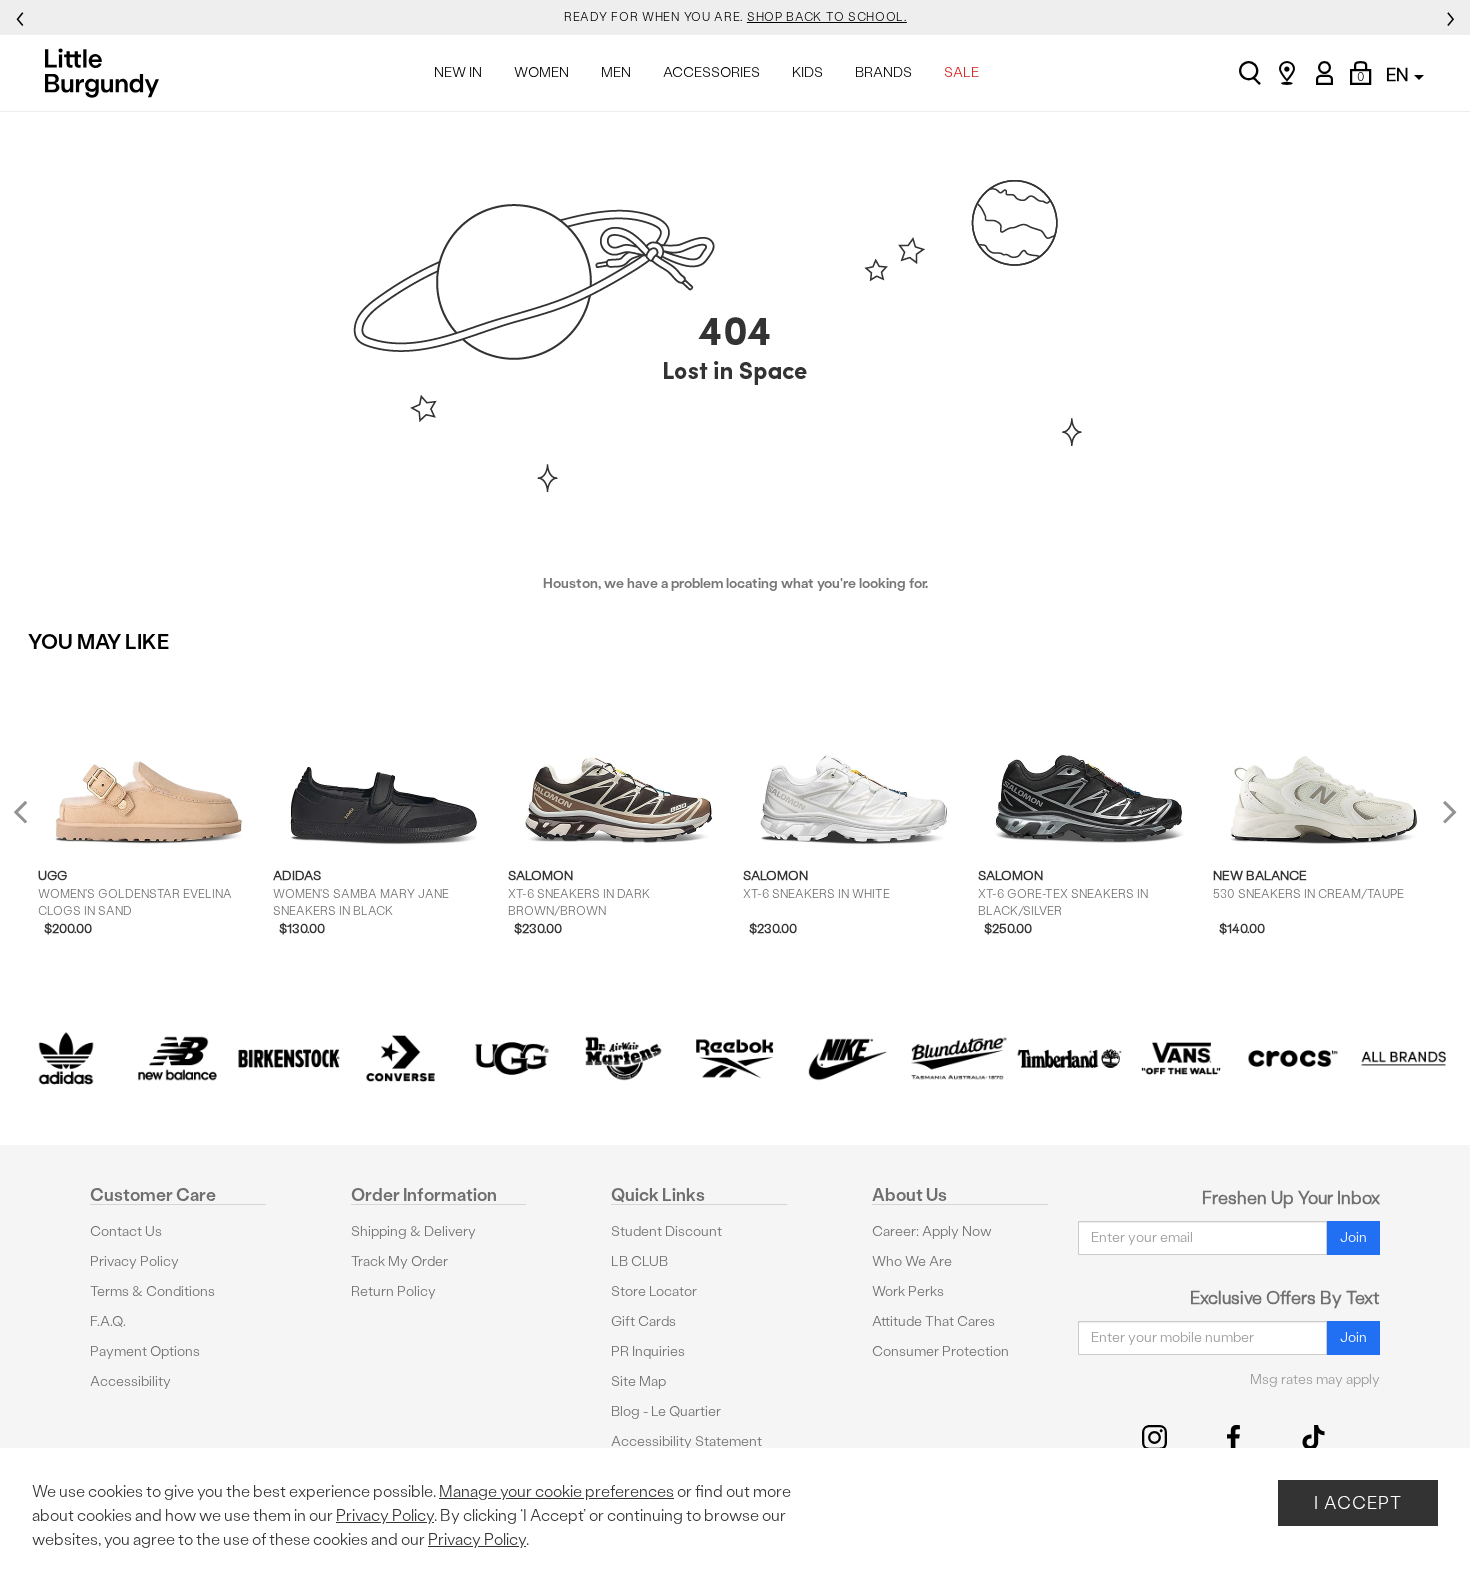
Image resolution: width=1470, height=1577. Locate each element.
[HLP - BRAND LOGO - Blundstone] (958, 1059)
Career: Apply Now (932, 1231)
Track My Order (399, 1261)
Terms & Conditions (152, 1291)
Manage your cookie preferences (556, 1491)
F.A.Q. (108, 1321)
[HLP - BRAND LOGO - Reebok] (735, 1059)
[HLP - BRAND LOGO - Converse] (401, 1059)
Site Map (638, 1381)
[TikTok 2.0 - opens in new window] (1313, 1437)
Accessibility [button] (130, 1381)
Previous (33, 820)
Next (1445, 811)
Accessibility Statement (686, 1441)
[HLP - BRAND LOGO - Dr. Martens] (624, 1059)
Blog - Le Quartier (666, 1411)
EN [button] (1399, 74)
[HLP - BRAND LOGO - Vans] (1181, 1059)
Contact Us (126, 1231)
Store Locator (654, 1291)
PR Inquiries (648, 1351)
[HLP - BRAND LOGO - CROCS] (1293, 1059)
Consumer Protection (940, 1351)
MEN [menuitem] (616, 72)
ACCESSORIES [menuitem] (711, 72)
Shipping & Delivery (413, 1231)
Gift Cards (643, 1321)
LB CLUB (639, 1261)
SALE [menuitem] (961, 72)
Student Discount (666, 1231)
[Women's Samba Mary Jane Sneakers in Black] (383, 760)
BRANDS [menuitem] (883, 72)
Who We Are (912, 1261)
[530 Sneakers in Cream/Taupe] (1323, 760)
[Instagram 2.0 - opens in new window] (1154, 1437)
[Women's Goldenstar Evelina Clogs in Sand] (148, 760)
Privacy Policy (134, 1261)
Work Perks (908, 1291)
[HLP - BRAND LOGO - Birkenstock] (289, 1059)
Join (1353, 1237)
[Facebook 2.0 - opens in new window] (1233, 1437)
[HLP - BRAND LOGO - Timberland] (1070, 1059)
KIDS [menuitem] (807, 72)
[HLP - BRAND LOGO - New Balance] (178, 1059)
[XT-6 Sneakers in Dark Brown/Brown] (618, 760)
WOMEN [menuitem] (541, 72)
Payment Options (145, 1351)
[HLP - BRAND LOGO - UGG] (512, 1059)
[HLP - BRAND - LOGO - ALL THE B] (1404, 1059)
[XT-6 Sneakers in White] (853, 760)
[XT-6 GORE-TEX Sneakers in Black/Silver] (1088, 760)
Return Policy (393, 1291)
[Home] (107, 73)
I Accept (1358, 1502)
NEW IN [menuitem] (458, 72)
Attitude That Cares (933, 1321)
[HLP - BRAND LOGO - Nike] (847, 1059)
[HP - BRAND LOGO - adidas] (66, 1059)
